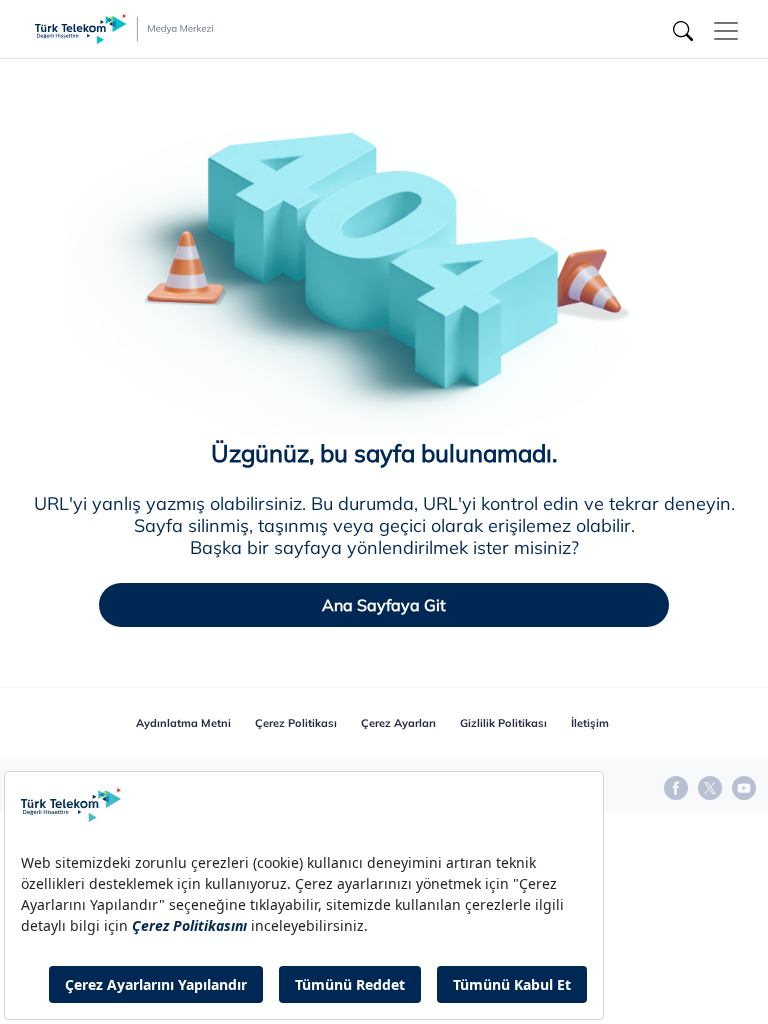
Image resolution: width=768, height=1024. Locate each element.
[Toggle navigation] (726, 31)
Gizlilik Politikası (503, 723)
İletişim (590, 723)
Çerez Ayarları (398, 723)
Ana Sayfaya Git (384, 605)
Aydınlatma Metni (183, 723)
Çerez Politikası (296, 723)
